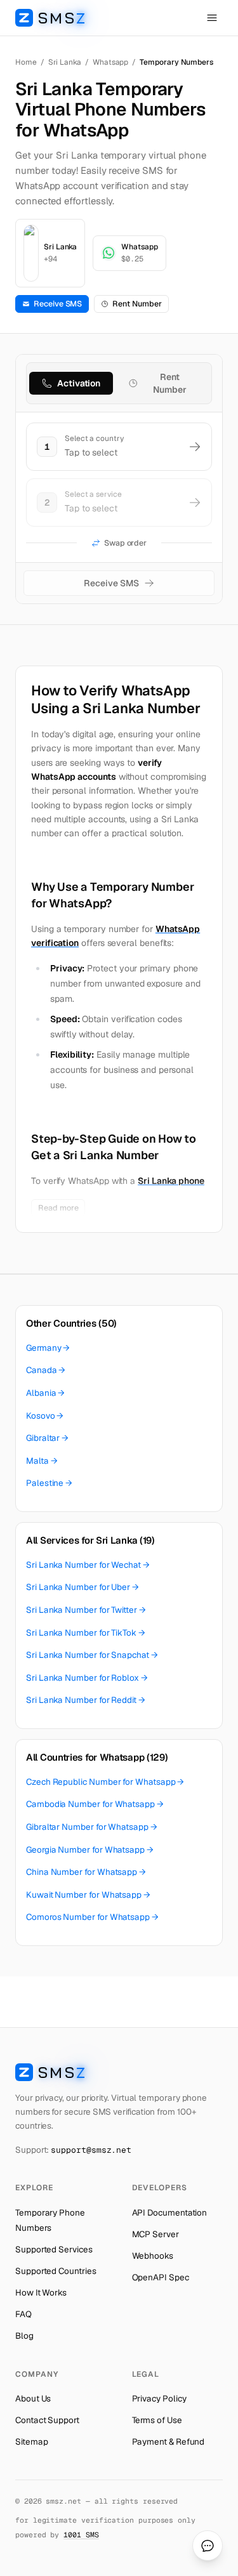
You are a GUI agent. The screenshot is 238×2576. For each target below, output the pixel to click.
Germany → (48, 1348)
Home (26, 62)
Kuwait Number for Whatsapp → (88, 1895)
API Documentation (170, 2212)
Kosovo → (45, 1416)
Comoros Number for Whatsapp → (92, 1917)
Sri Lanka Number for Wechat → (88, 1565)
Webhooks (153, 2256)
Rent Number (137, 304)
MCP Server (155, 2234)
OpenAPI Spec (161, 2277)
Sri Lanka (65, 62)
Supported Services (54, 2249)
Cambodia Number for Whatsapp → (95, 1804)
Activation (79, 383)
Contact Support (47, 2420)
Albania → (45, 1393)
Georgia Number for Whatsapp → (90, 1850)
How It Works (41, 2292)
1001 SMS (81, 2534)
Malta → (42, 1461)
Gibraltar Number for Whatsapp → (92, 1827)
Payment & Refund (169, 2441)
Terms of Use (157, 2420)
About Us (33, 2398)
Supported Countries (56, 2271)
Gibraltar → (47, 1438)
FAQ (23, 2314)
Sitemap (31, 2441)
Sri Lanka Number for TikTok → (86, 1633)
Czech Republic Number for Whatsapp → (105, 1782)
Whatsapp (110, 62)
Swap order (125, 543)
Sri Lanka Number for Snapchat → (92, 1655)
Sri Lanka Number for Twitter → (86, 1610)
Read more (58, 1208)
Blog (24, 2336)
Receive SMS (58, 304)
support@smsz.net (91, 2150)
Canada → (46, 1370)
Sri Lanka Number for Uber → (83, 1587)
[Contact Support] (208, 2546)
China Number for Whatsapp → (86, 1872)
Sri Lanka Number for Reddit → (86, 1700)
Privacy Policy (159, 2398)
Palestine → (49, 1483)
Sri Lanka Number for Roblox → (87, 1678)
